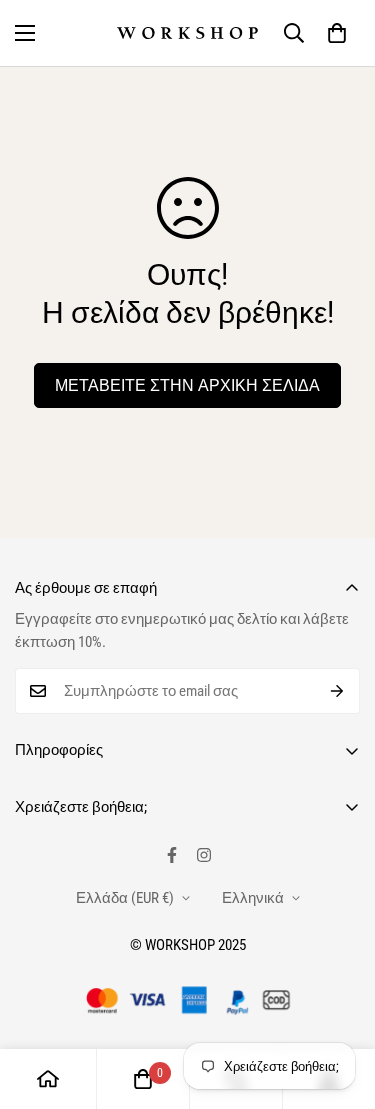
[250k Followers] (172, 855)
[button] (337, 33)
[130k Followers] (204, 855)
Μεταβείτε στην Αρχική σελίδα (187, 385)
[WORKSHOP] (187, 33)
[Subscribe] (337, 691)
